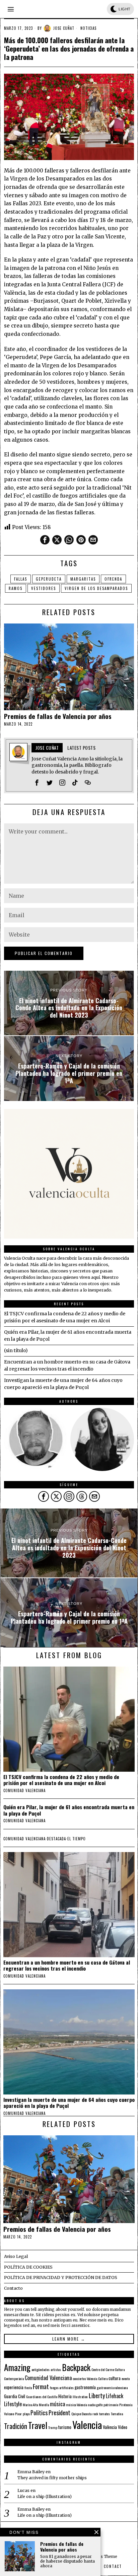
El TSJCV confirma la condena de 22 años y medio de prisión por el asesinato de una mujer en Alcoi (61, 1780)
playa (26, 2414)
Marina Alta (30, 2405)
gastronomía (85, 2387)
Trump (53, 2427)
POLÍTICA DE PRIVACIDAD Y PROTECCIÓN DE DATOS (61, 2277)
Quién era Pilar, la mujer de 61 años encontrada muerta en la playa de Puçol (69, 1810)
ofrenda (113, 579)
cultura (115, 2378)
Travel (38, 2425)
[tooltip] (45, 540)
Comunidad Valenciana (48, 2378)
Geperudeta (49, 579)
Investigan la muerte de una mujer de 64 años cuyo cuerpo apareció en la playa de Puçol (69, 2103)
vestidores (44, 588)
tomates (105, 2414)
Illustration (80, 2397)
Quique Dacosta (81, 2414)
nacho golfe (95, 2405)
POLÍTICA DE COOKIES (28, 2267)
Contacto (13, 2288)
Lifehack (115, 2396)
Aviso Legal (16, 2256)
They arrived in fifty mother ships (52, 2478)
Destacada (56, 1839)
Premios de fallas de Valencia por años (58, 716)
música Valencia (77, 2405)
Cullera (103, 2378)
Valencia (87, 2424)
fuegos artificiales (62, 2387)
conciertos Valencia (85, 2378)
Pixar (18, 2414)
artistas (56, 2369)
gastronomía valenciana (112, 2387)
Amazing (17, 2367)
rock (95, 2414)
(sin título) (16, 1350)
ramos (16, 588)
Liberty (97, 2395)
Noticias (88, 28)
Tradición (16, 2426)
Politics (39, 2412)
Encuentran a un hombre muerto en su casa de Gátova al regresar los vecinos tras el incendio (67, 1965)
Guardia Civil (15, 2396)
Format (41, 2386)
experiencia (14, 2387)
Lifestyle (13, 2404)
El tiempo (77, 1839)
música (57, 2404)
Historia (65, 2396)
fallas (21, 579)
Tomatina (117, 2414)
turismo (65, 2427)
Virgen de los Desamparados (96, 588)
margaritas (83, 579)
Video (123, 2427)
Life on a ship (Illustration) (45, 2496)
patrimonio (111, 2405)
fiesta (28, 2387)
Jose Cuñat (64, 28)
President (59, 2412)
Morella (44, 2405)
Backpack (76, 2367)
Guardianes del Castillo (42, 2397)
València (110, 2427)
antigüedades (41, 2369)
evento (126, 2378)
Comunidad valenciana (24, 1790)
